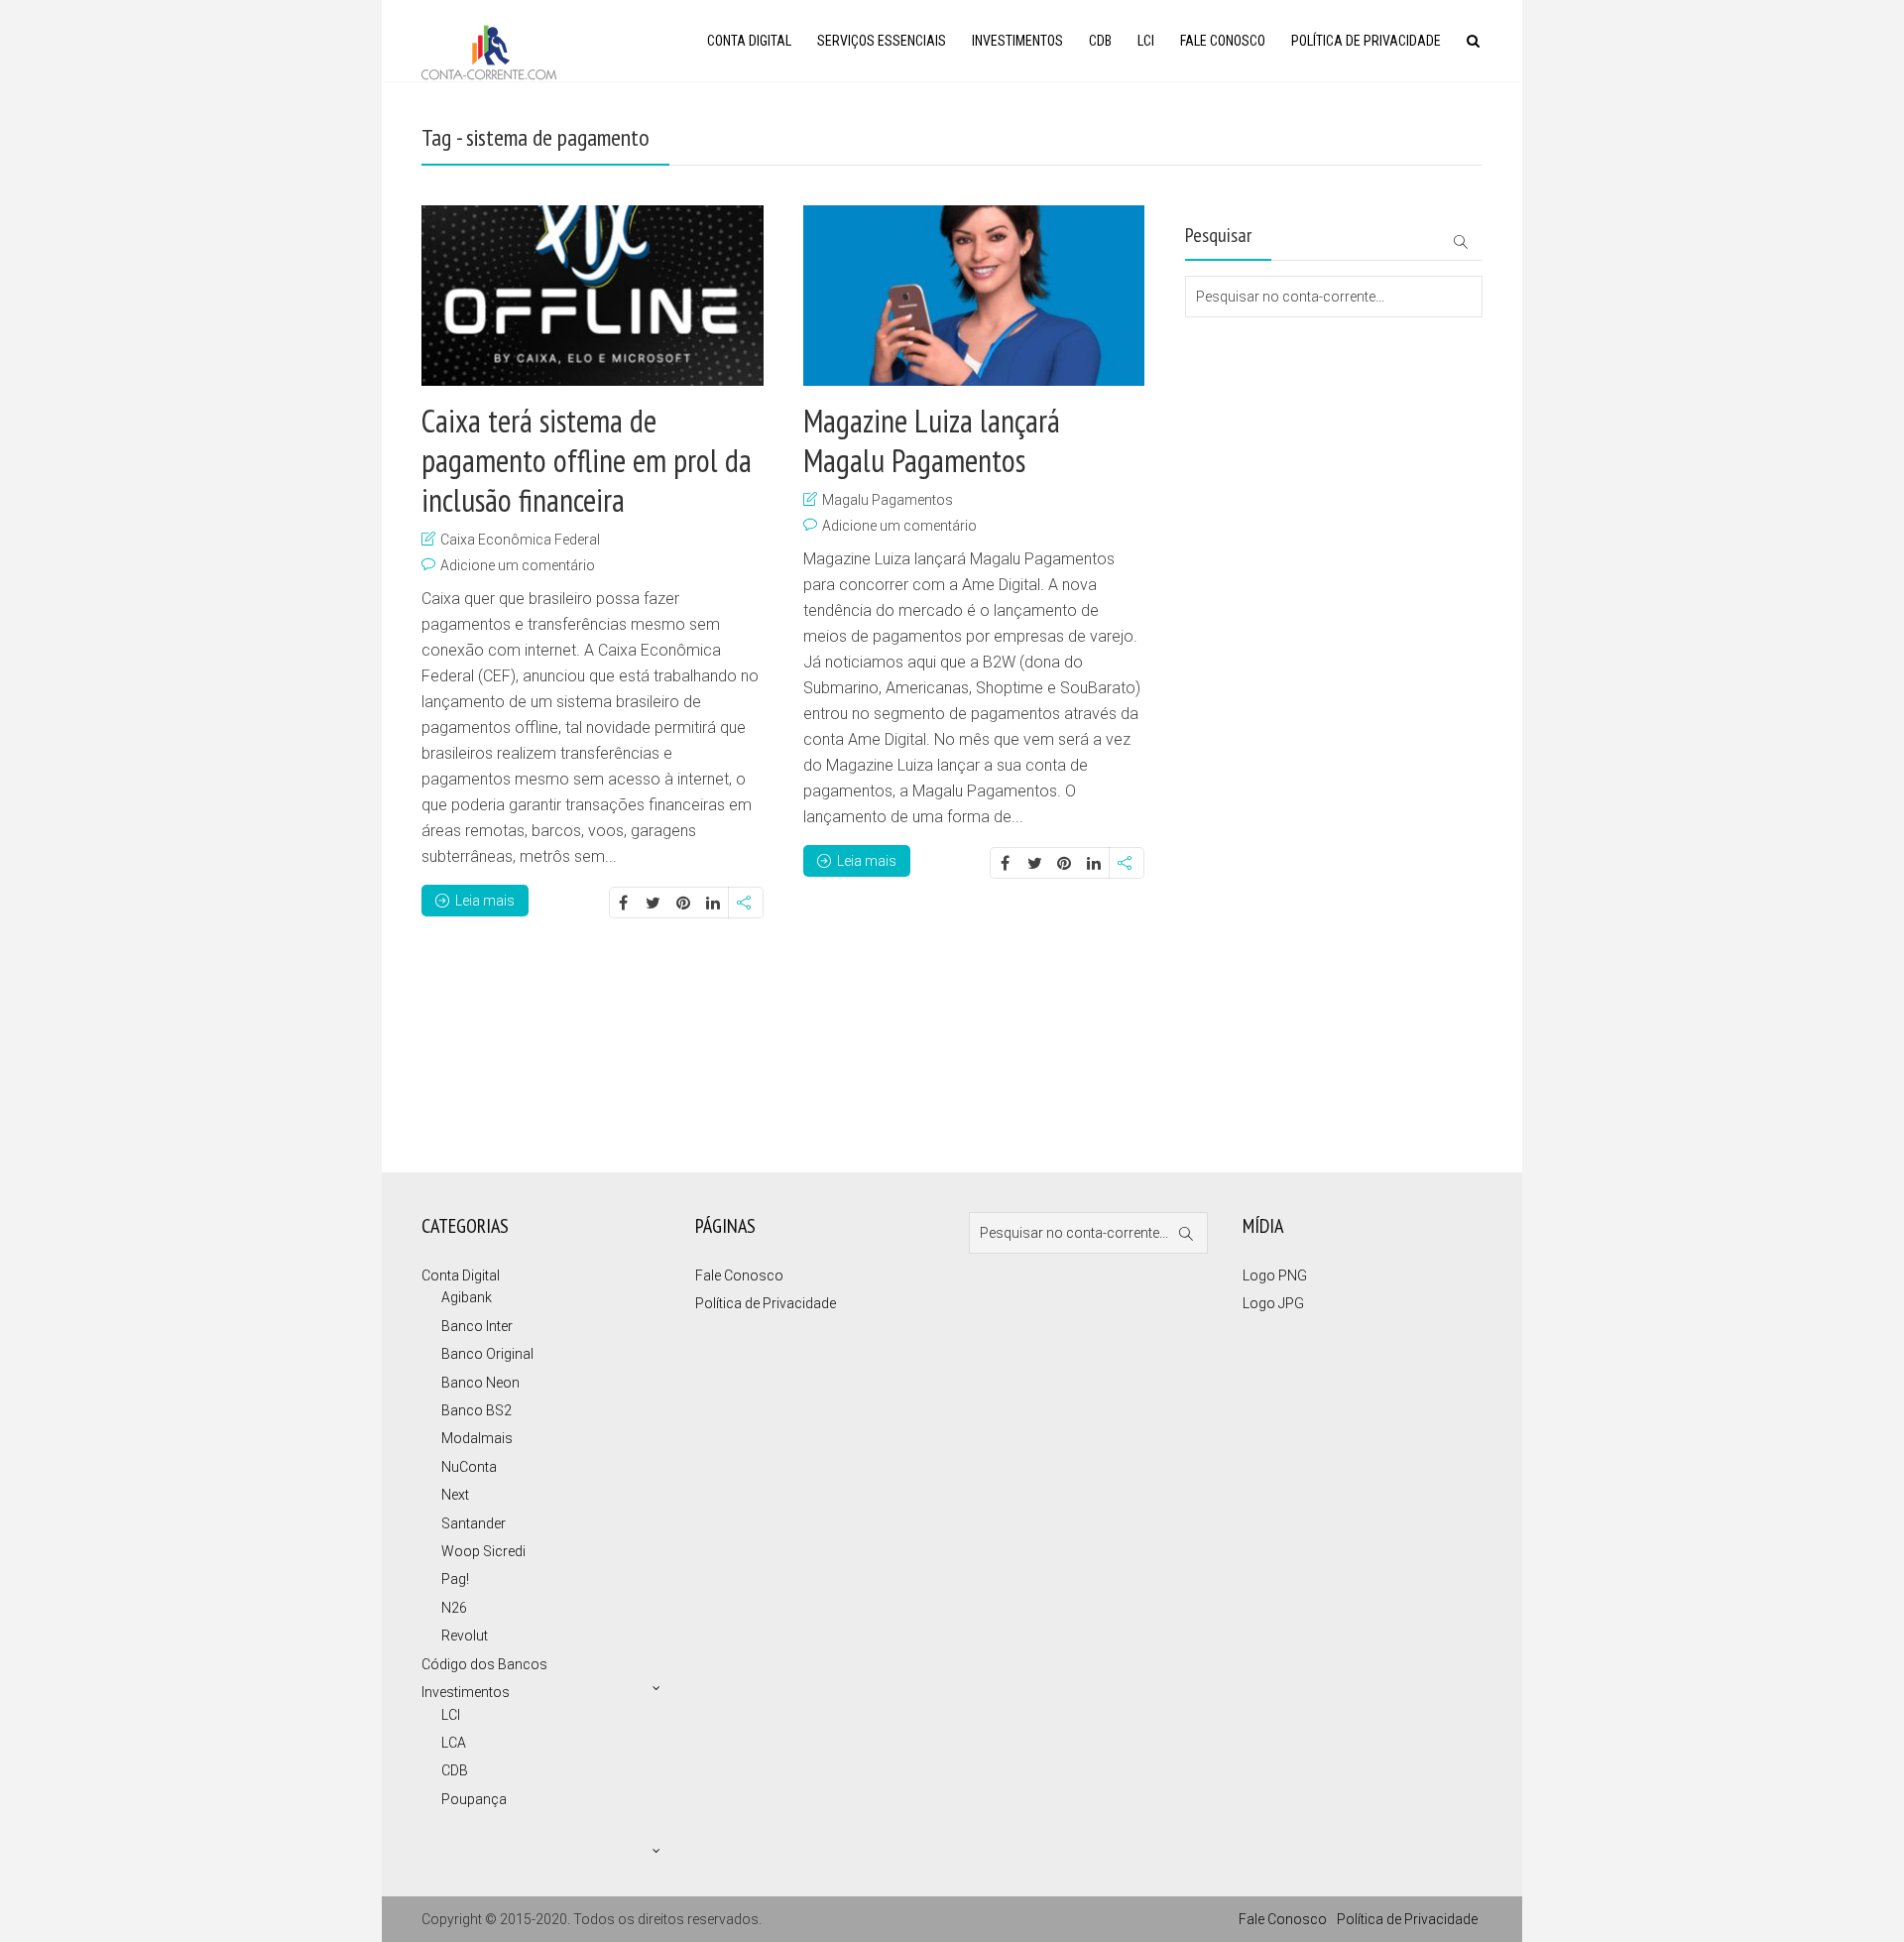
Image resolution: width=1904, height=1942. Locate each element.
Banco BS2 (476, 1410)
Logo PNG (1275, 1275)
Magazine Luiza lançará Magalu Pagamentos (932, 440)
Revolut (465, 1636)
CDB (1100, 41)
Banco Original (487, 1354)
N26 (454, 1608)
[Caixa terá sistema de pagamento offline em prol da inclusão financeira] (593, 296)
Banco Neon (480, 1383)
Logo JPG (1273, 1303)
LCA (454, 1743)
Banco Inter (477, 1326)
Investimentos (1017, 41)
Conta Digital (749, 41)
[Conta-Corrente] (489, 50)
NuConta (469, 1467)
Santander (474, 1523)
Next (455, 1495)
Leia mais (485, 901)
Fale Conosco (1223, 41)
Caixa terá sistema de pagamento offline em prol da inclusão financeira (587, 460)
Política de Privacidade (1366, 41)
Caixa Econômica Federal (520, 540)
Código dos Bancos (484, 1664)
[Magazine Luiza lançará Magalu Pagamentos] (974, 296)
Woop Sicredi (483, 1551)
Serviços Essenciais (882, 41)
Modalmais (477, 1438)
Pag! (455, 1579)
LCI (1146, 41)
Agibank (467, 1297)
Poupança (474, 1799)
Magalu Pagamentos (888, 500)
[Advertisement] (1284, 397)
